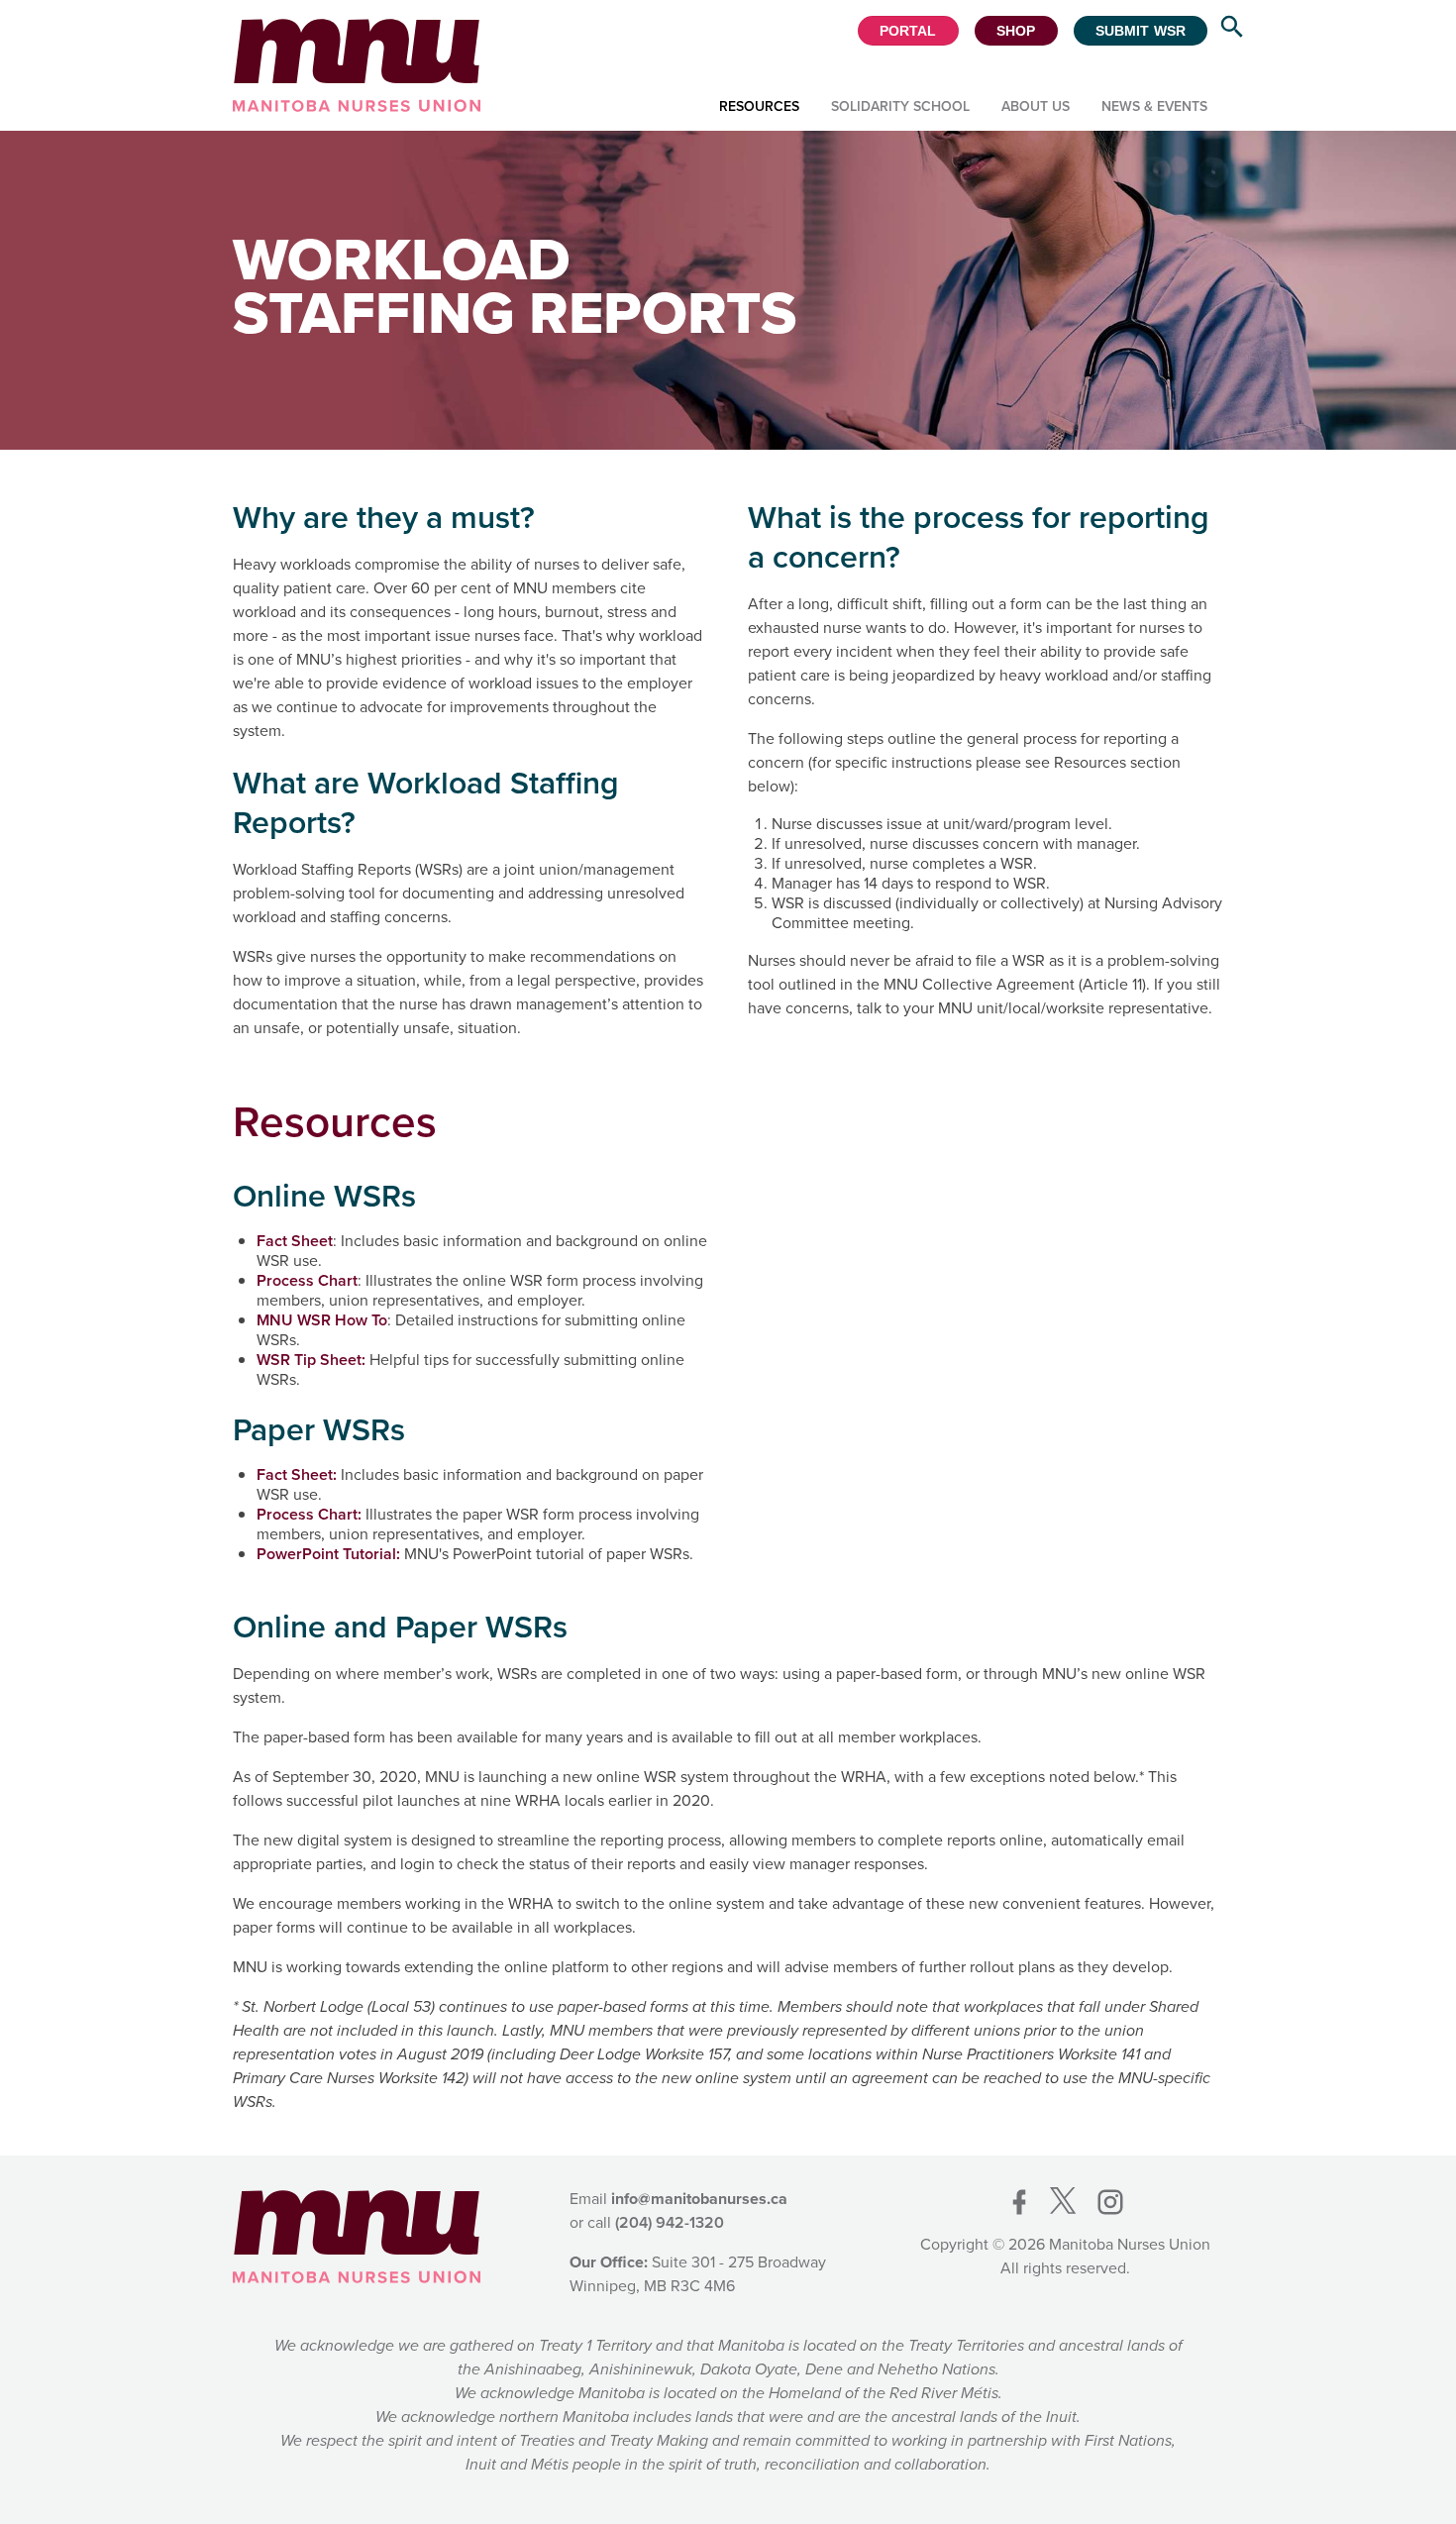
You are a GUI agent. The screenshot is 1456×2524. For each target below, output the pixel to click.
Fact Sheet (295, 1241)
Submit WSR (1141, 31)
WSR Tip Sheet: (311, 1360)
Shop (1016, 31)
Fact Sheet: (297, 1474)
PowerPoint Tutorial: (328, 1554)
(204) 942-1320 (670, 2222)
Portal (908, 31)
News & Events (1154, 106)
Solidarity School (900, 106)
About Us (1036, 106)
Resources (759, 106)
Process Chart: (309, 1514)
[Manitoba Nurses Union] (357, 65)
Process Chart (307, 1280)
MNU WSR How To (322, 1320)
